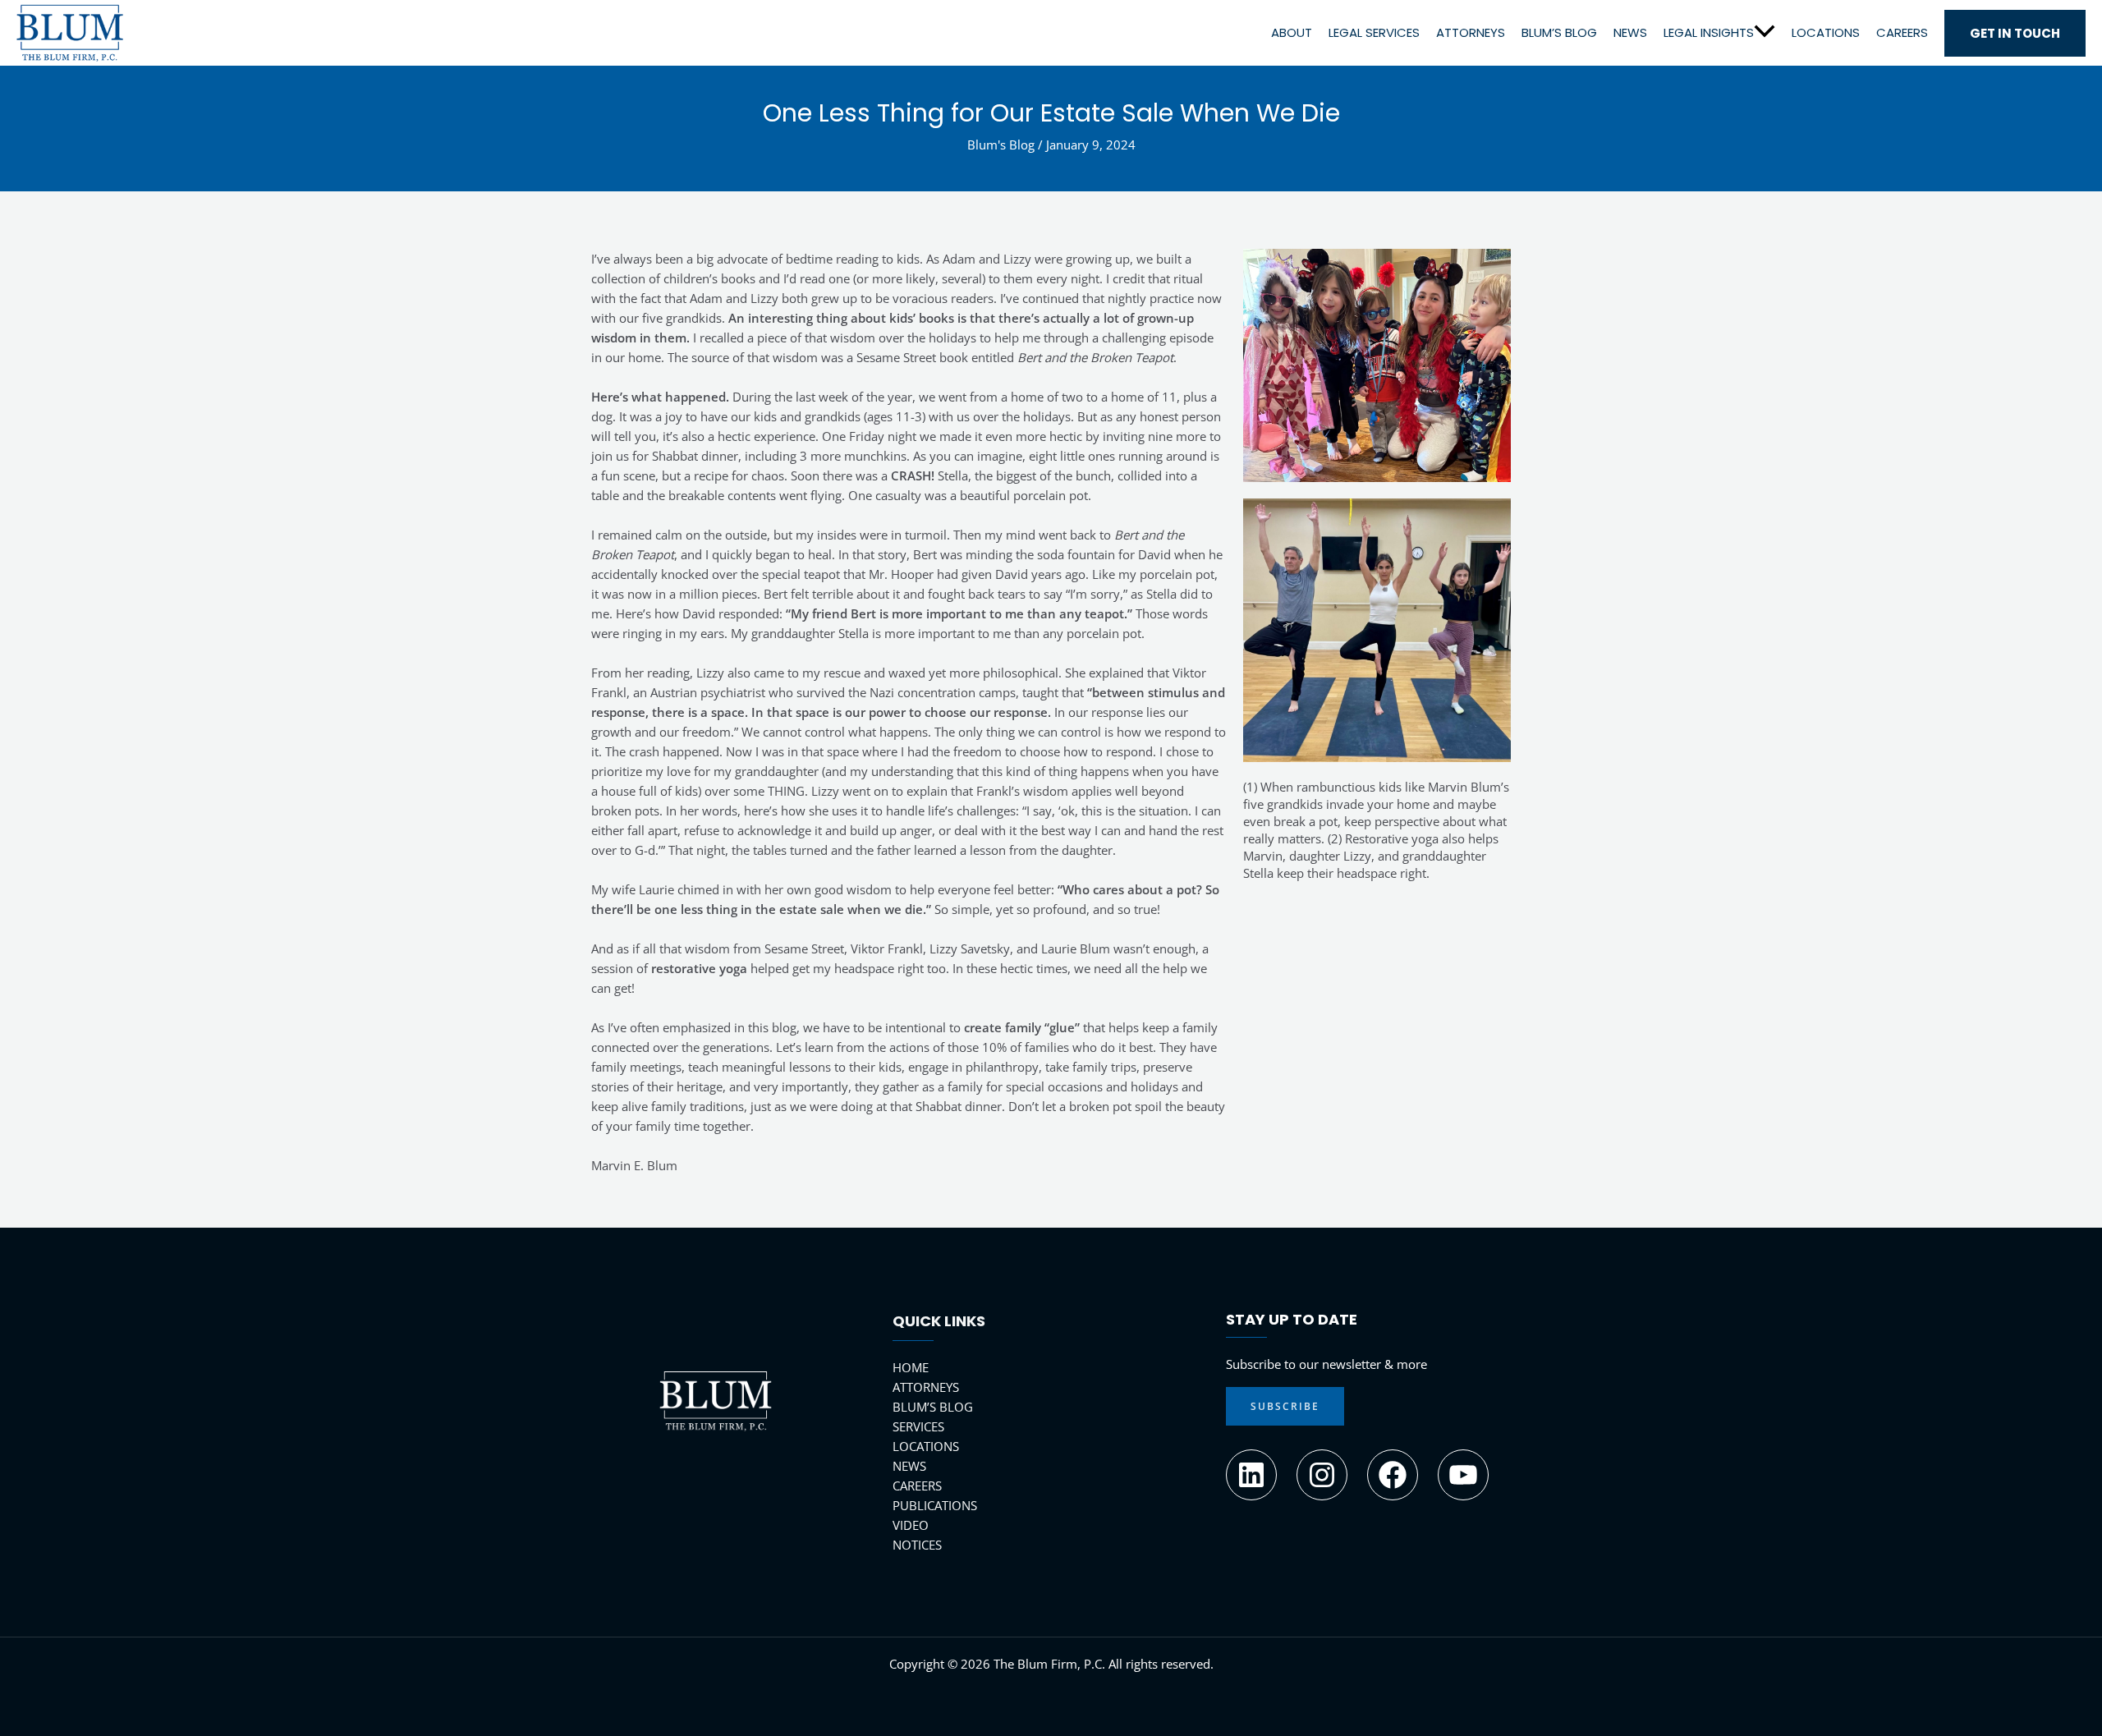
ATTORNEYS (926, 1387)
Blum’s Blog (1559, 32)
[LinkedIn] (1251, 1475)
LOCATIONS (926, 1446)
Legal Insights (1709, 32)
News (1630, 32)
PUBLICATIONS (935, 1505)
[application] (1765, 32)
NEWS (909, 1466)
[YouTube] (1463, 1475)
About (1292, 32)
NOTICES (917, 1545)
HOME (911, 1367)
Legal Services (1374, 32)
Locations (1826, 32)
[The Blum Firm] (70, 31)
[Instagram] (1322, 1475)
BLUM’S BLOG (933, 1407)
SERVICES (918, 1426)
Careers (1902, 32)
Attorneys (1471, 32)
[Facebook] (1393, 1475)
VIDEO (911, 1525)
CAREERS (917, 1486)
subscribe (1285, 1406)
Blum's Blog (1001, 145)
